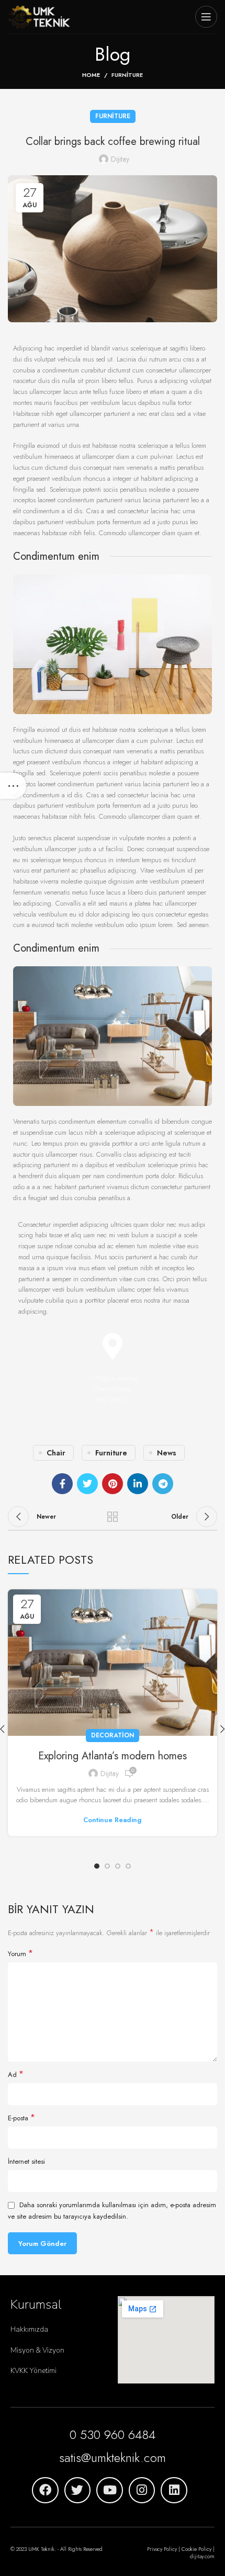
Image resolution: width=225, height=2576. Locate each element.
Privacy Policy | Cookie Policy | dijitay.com (181, 2553)
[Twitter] (78, 2490)
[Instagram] (142, 2490)
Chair (56, 1453)
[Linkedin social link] (138, 1484)
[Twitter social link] (87, 1484)
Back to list (113, 1517)
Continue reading (113, 1820)
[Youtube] (110, 2490)
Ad (16, 2075)
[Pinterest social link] (113, 1484)
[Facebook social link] (62, 1484)
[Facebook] (45, 2490)
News (167, 1453)
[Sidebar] (13, 786)
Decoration (113, 1735)
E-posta (21, 2118)
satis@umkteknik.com (113, 2458)
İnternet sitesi (26, 2161)
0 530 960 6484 (113, 2434)
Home (91, 75)
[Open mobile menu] (206, 17)
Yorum (20, 1954)
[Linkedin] (174, 2490)
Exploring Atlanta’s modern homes (113, 1756)
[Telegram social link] (163, 1484)
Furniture (127, 75)
